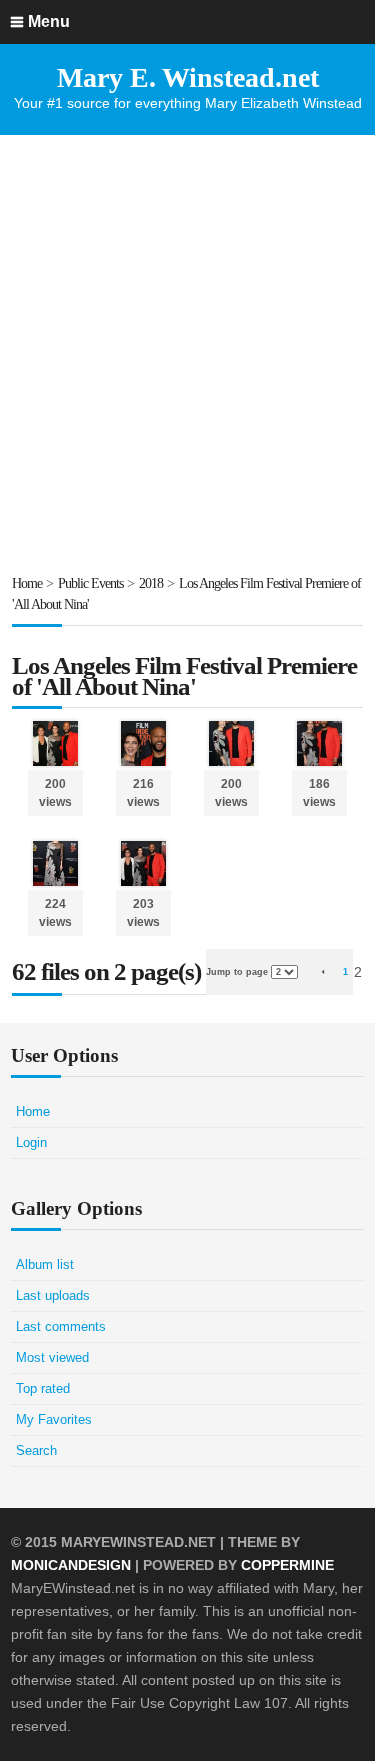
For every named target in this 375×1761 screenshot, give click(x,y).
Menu (49, 21)
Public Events (90, 583)
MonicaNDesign (71, 1565)
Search (36, 1450)
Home (27, 583)
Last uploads (53, 1295)
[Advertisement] (187, 353)
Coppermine (287, 1565)
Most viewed (52, 1357)
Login (31, 1142)
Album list (45, 1264)
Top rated (43, 1388)
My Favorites (54, 1419)
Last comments (61, 1326)
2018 (151, 583)
